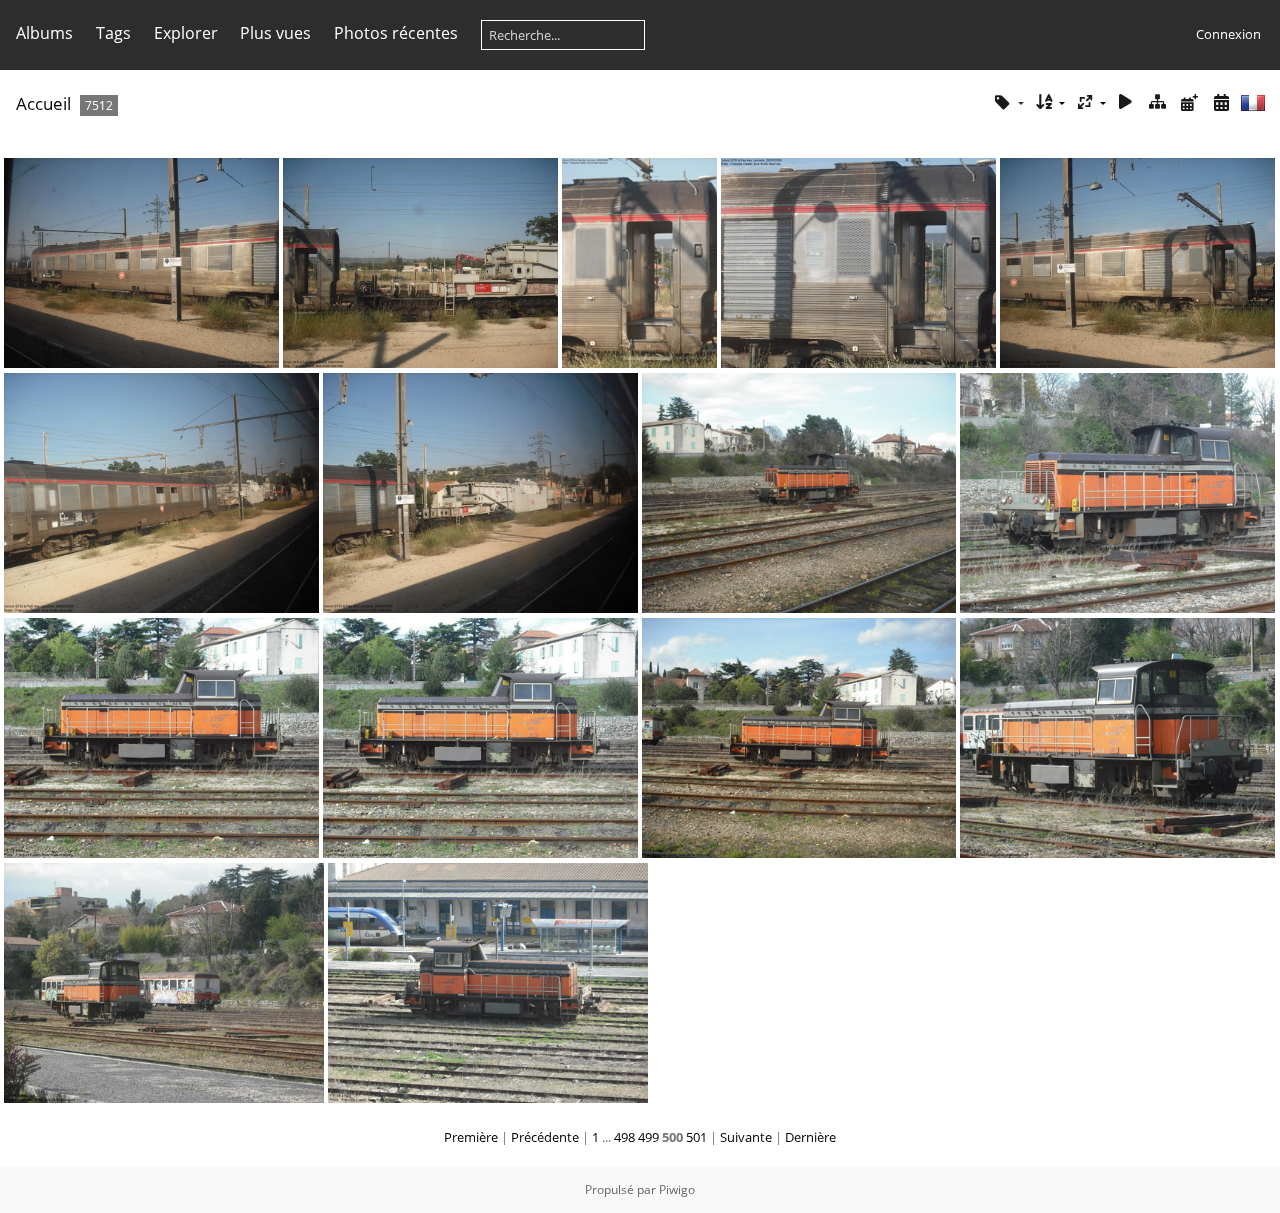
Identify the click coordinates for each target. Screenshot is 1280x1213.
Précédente (545, 1137)
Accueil (43, 103)
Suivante (746, 1137)
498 (624, 1137)
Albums (44, 33)
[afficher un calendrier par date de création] (1221, 102)
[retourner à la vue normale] (1158, 102)
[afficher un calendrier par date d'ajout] (1189, 102)
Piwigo (677, 1189)
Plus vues (275, 33)
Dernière (810, 1137)
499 (648, 1137)
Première (471, 1137)
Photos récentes (396, 33)
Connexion (1228, 34)
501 (696, 1137)
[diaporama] (1126, 102)
